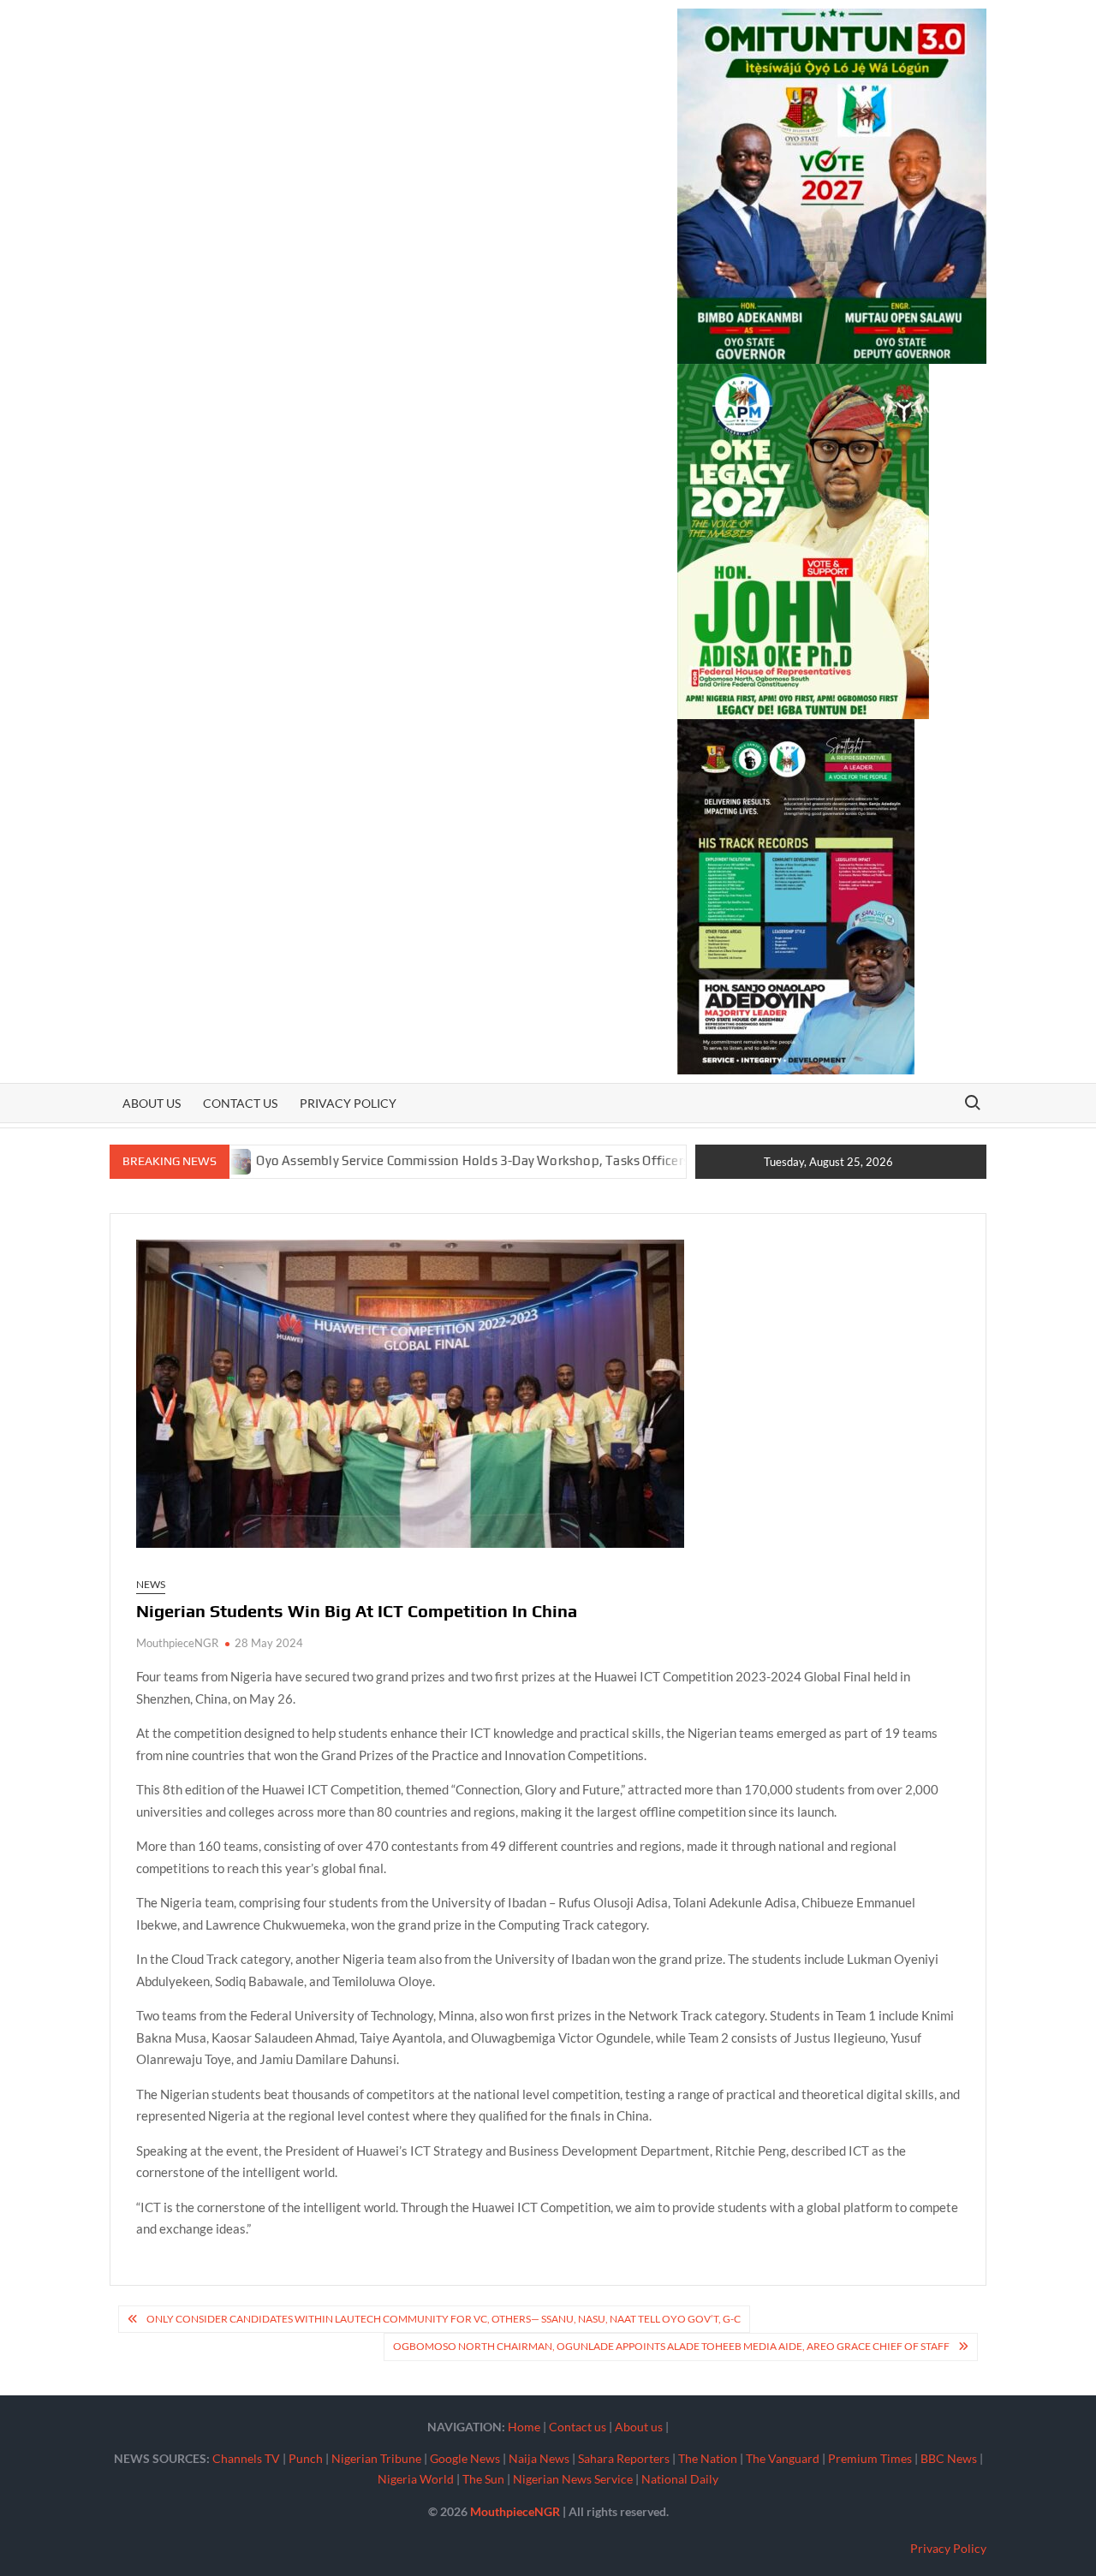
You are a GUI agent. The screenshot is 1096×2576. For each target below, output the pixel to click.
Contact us (240, 1103)
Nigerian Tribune (376, 2458)
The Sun (483, 2479)
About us (152, 1103)
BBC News (949, 2458)
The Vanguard (783, 2458)
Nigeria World (416, 2479)
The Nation (708, 2458)
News (151, 1584)
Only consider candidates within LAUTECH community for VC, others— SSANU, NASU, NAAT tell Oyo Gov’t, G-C (444, 2319)
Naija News (539, 2458)
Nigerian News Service (573, 2479)
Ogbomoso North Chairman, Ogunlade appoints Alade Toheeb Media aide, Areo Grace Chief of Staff (671, 2346)
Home (524, 2427)
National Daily (680, 2479)
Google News (465, 2458)
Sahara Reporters (624, 2458)
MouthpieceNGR (177, 1643)
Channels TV (246, 2458)
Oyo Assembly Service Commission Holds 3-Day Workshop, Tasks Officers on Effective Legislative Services (503, 1160)
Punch (306, 2458)
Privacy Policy (348, 1103)
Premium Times (870, 2458)
